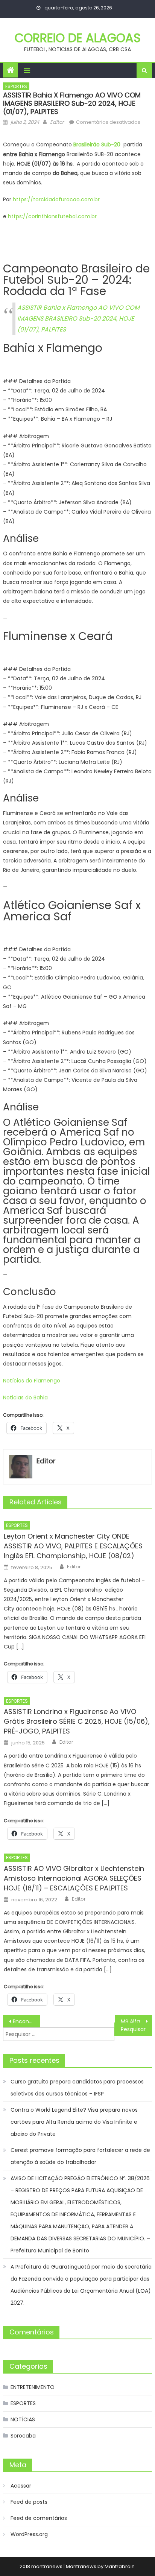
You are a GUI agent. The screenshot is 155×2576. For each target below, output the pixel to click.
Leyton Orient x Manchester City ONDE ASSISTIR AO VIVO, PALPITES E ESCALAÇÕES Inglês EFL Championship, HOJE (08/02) (73, 1546)
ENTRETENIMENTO (33, 2387)
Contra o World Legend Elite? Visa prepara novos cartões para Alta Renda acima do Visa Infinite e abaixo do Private (74, 2122)
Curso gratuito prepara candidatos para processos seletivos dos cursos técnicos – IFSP (77, 2088)
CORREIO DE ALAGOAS (78, 38)
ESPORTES (16, 86)
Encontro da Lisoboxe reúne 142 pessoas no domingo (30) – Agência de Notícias (27, 2021)
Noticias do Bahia (26, 1397)
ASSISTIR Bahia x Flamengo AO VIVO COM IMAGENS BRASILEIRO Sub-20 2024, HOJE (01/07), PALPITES (78, 319)
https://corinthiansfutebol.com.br (52, 216)
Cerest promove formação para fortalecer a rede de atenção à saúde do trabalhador (80, 2156)
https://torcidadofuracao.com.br (56, 199)
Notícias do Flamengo (32, 1381)
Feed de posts (29, 2502)
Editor (57, 122)
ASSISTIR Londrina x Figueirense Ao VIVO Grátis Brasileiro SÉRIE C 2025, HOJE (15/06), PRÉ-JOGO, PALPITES (77, 1721)
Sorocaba (23, 2436)
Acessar (21, 2486)
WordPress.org (29, 2534)
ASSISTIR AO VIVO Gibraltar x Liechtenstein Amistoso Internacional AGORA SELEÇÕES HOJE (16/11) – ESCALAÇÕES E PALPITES (74, 1878)
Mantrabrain (120, 2566)
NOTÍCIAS (23, 2419)
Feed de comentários (39, 2518)
